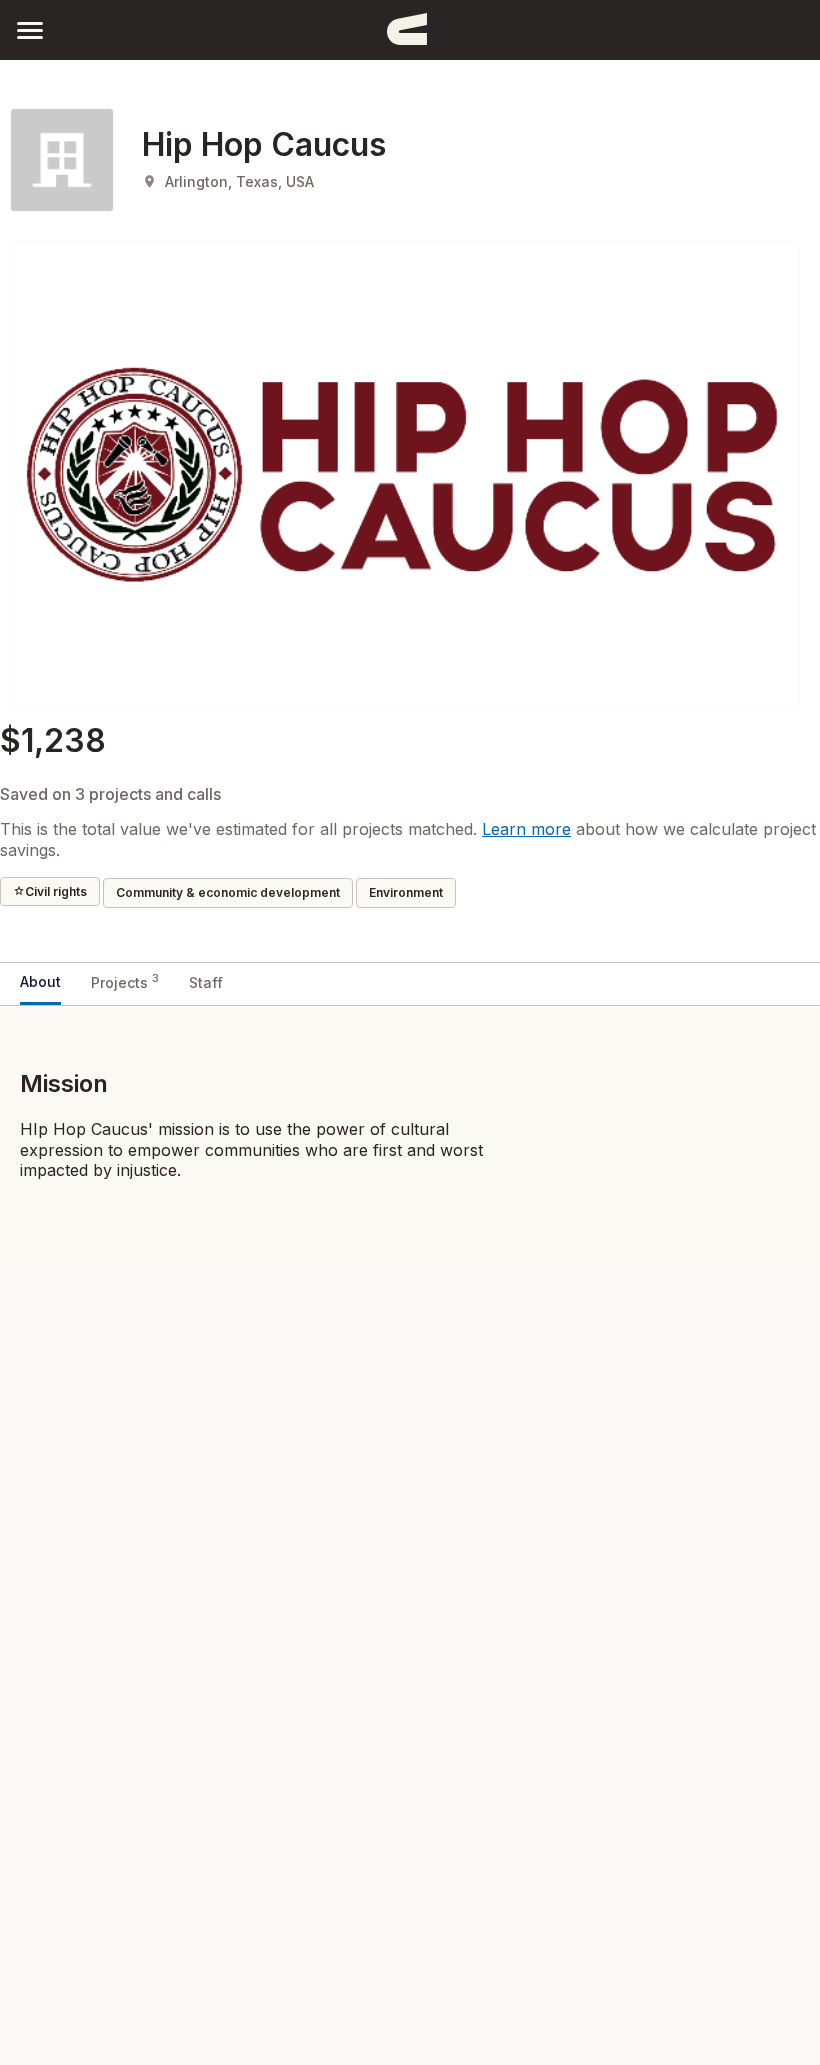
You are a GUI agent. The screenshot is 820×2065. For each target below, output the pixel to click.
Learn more (526, 829)
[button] (30, 29)
